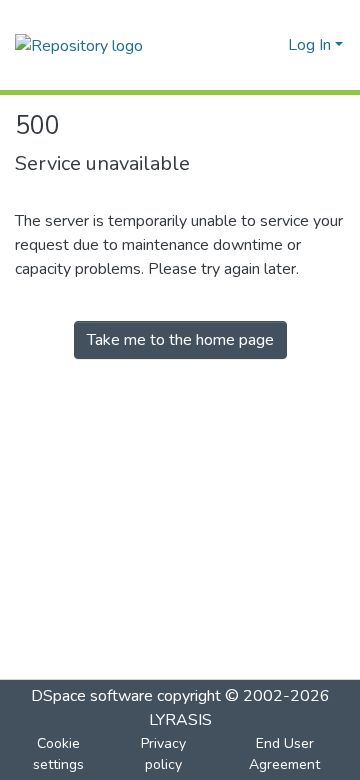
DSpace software (92, 696)
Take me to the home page (180, 340)
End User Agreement (284, 754)
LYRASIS (180, 720)
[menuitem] (269, 45)
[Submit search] (240, 45)
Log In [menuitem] (309, 45)
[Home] (79, 44)
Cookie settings (58, 754)
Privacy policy (163, 754)
